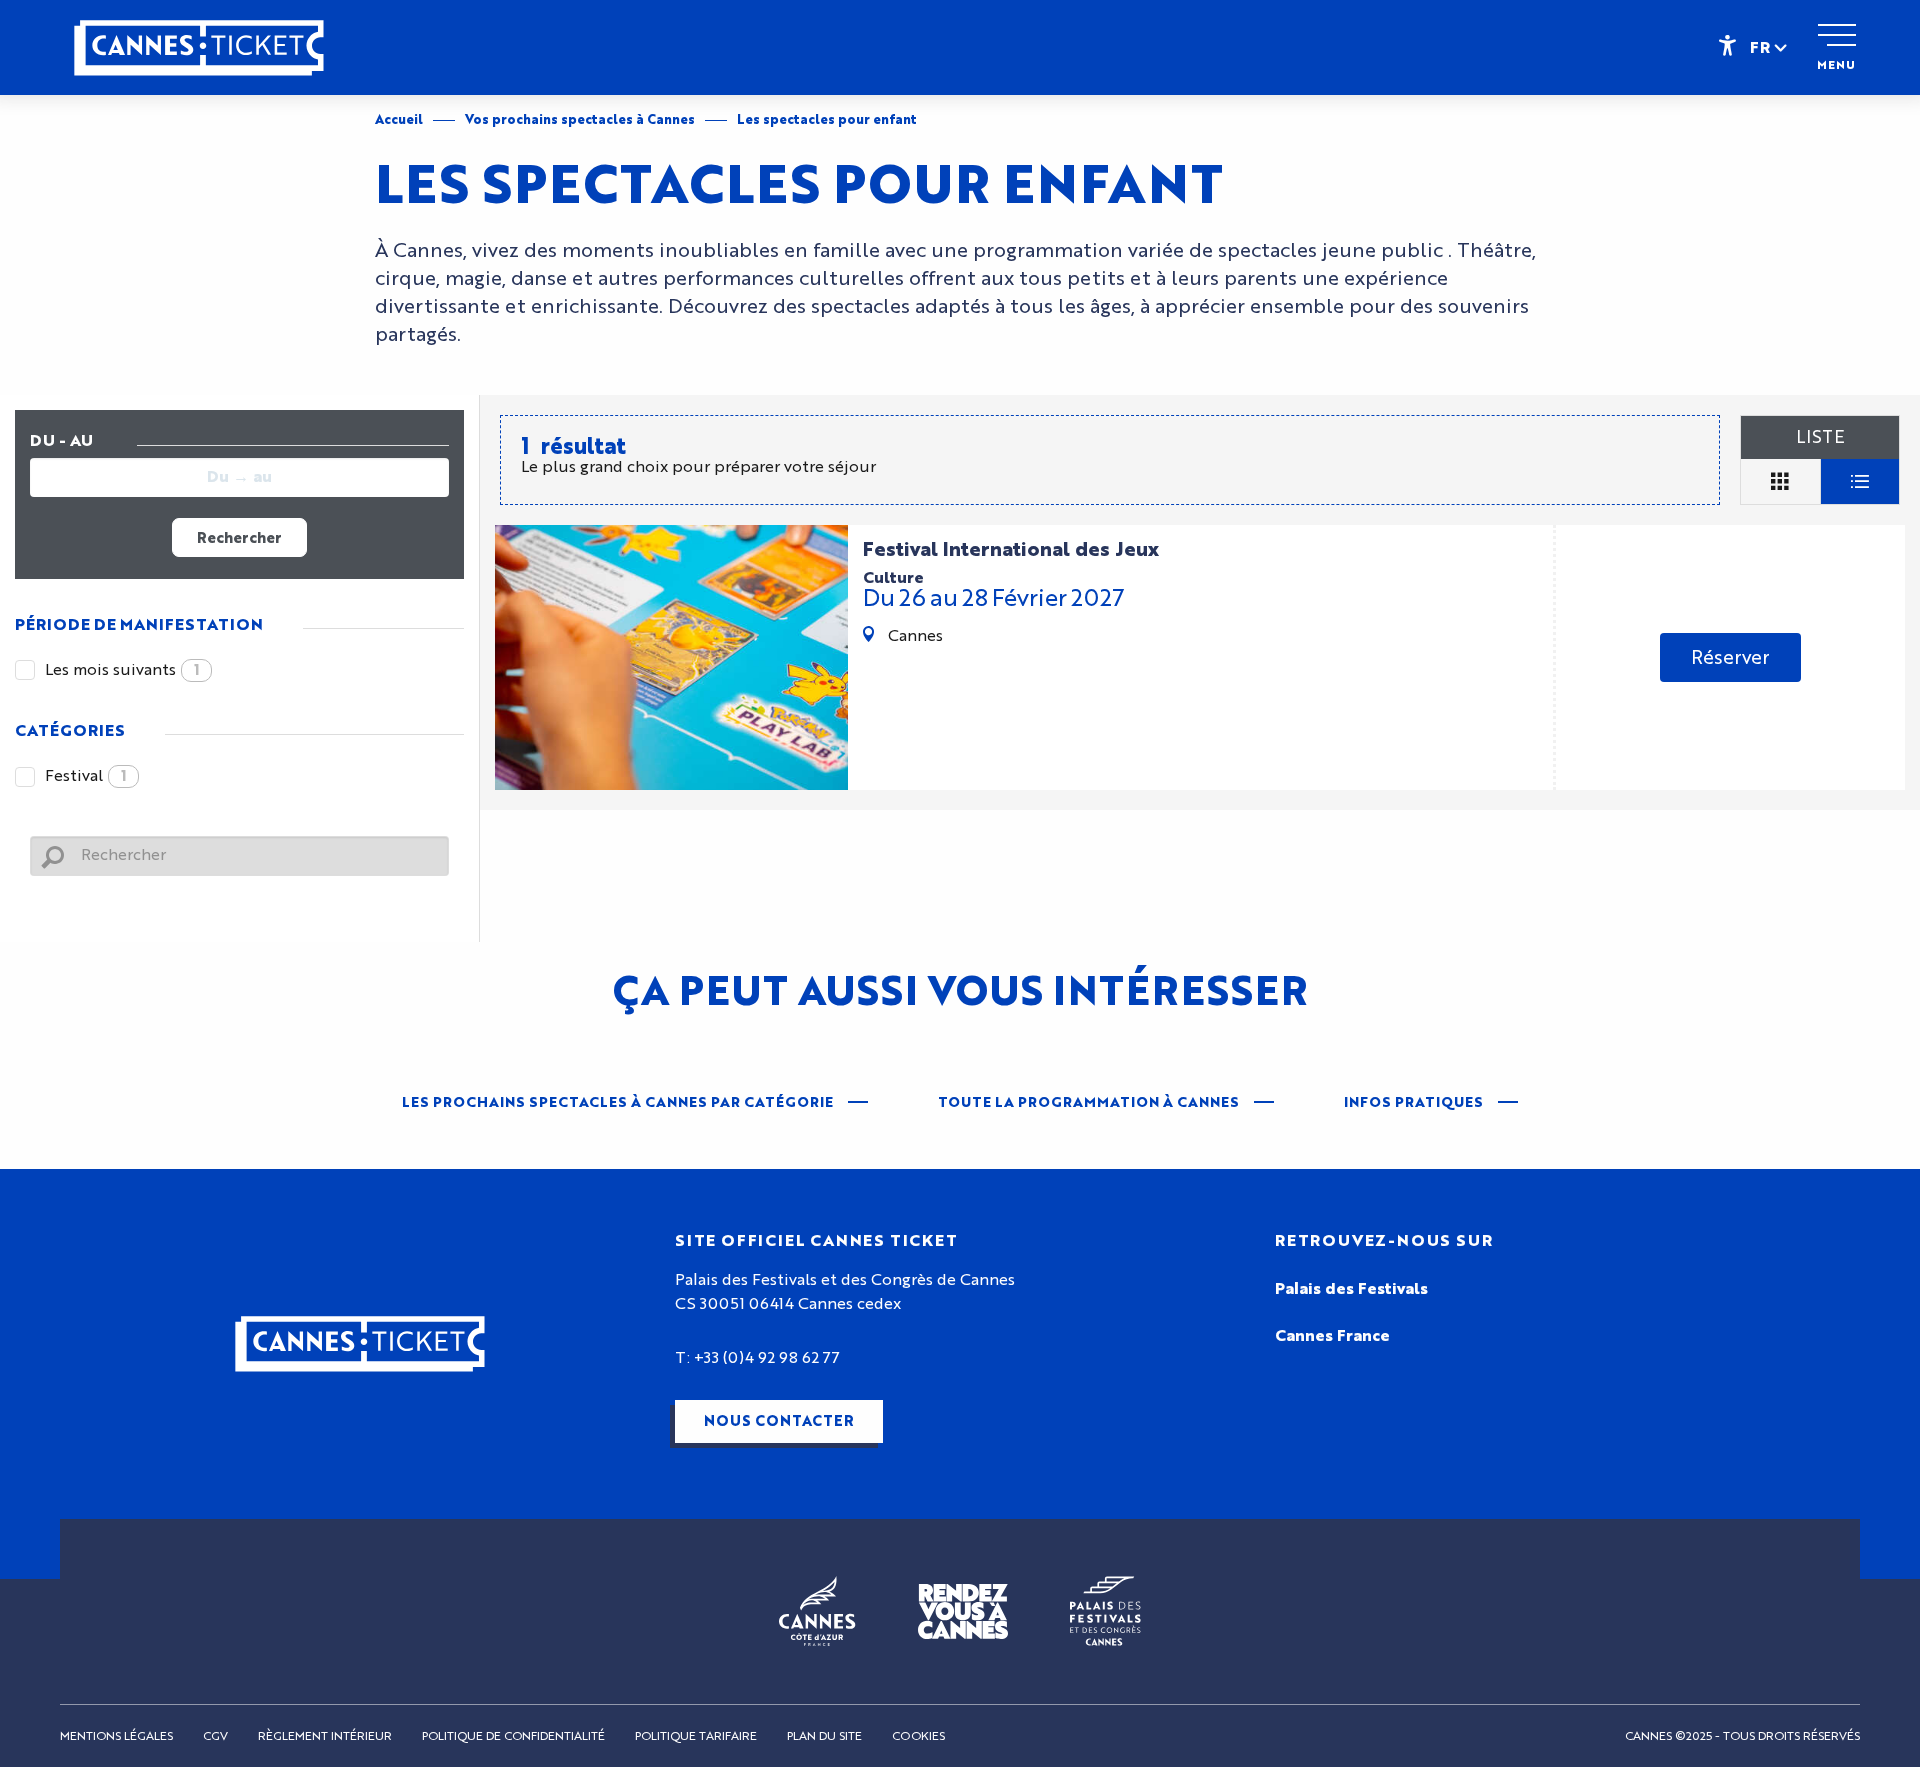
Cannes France (1332, 1336)
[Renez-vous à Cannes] (963, 1611)
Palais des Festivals (1351, 1289)
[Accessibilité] (1727, 44)
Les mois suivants (122, 670)
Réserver (1730, 657)
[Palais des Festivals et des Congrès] (1105, 1611)
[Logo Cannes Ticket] (360, 1344)
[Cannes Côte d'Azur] (817, 1611)
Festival (85, 776)
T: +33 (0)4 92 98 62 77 (757, 1358)
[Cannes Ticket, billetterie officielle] (199, 57)
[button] (1770, 47)
